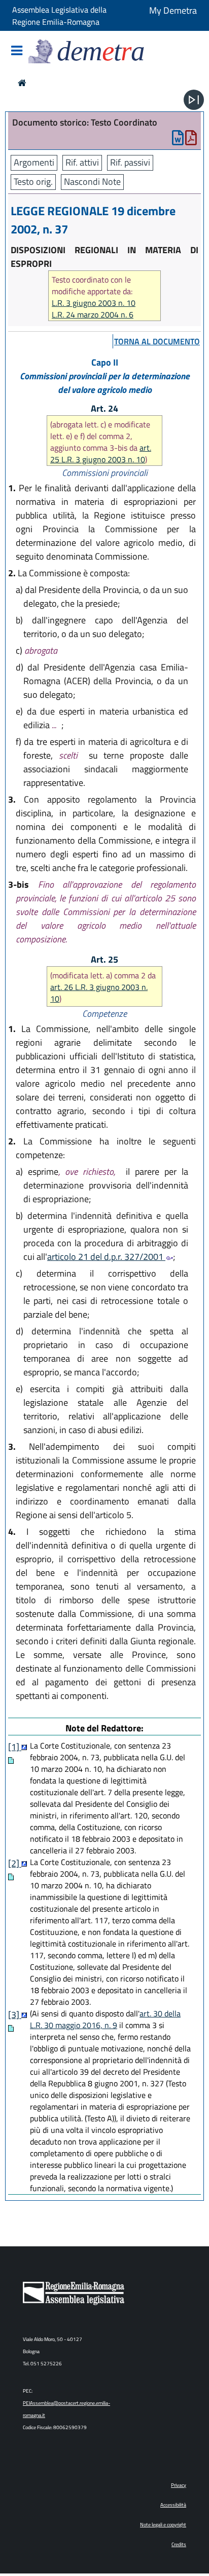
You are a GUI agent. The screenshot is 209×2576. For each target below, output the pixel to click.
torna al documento (157, 341)
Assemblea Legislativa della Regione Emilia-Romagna (59, 16)
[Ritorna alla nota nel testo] (24, 1747)
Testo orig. (33, 182)
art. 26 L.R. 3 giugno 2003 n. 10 (99, 993)
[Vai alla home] (22, 83)
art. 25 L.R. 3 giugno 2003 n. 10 (101, 453)
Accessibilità (173, 2505)
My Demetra (173, 10)
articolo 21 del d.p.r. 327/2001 (106, 1257)
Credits (179, 2544)
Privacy (179, 2485)
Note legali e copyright (163, 2525)
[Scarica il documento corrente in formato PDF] (191, 140)
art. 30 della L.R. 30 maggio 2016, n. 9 (105, 2019)
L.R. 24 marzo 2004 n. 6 (93, 315)
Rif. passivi (130, 162)
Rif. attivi (82, 162)
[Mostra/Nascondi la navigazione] (17, 51)
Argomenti (34, 162)
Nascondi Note (92, 182)
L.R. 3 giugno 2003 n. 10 (94, 303)
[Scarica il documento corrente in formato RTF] (178, 140)
